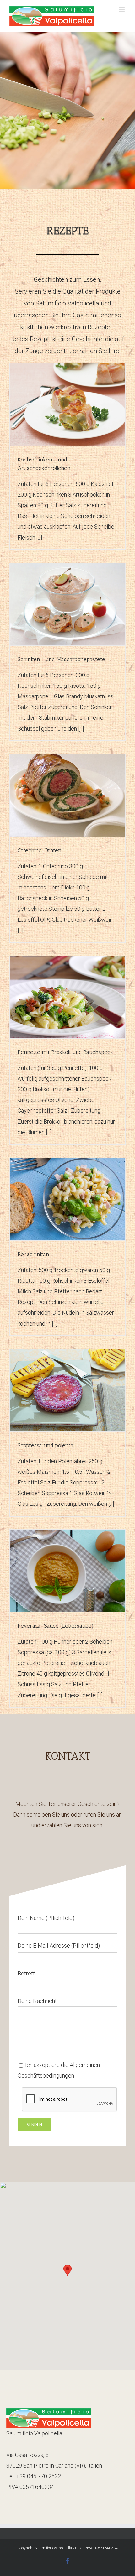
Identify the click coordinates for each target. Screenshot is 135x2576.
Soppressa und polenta (46, 1445)
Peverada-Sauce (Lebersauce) (56, 1626)
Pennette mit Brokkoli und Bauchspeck (65, 1052)
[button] (67, 2270)
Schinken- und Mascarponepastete (61, 659)
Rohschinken (33, 1254)
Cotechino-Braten (40, 850)
